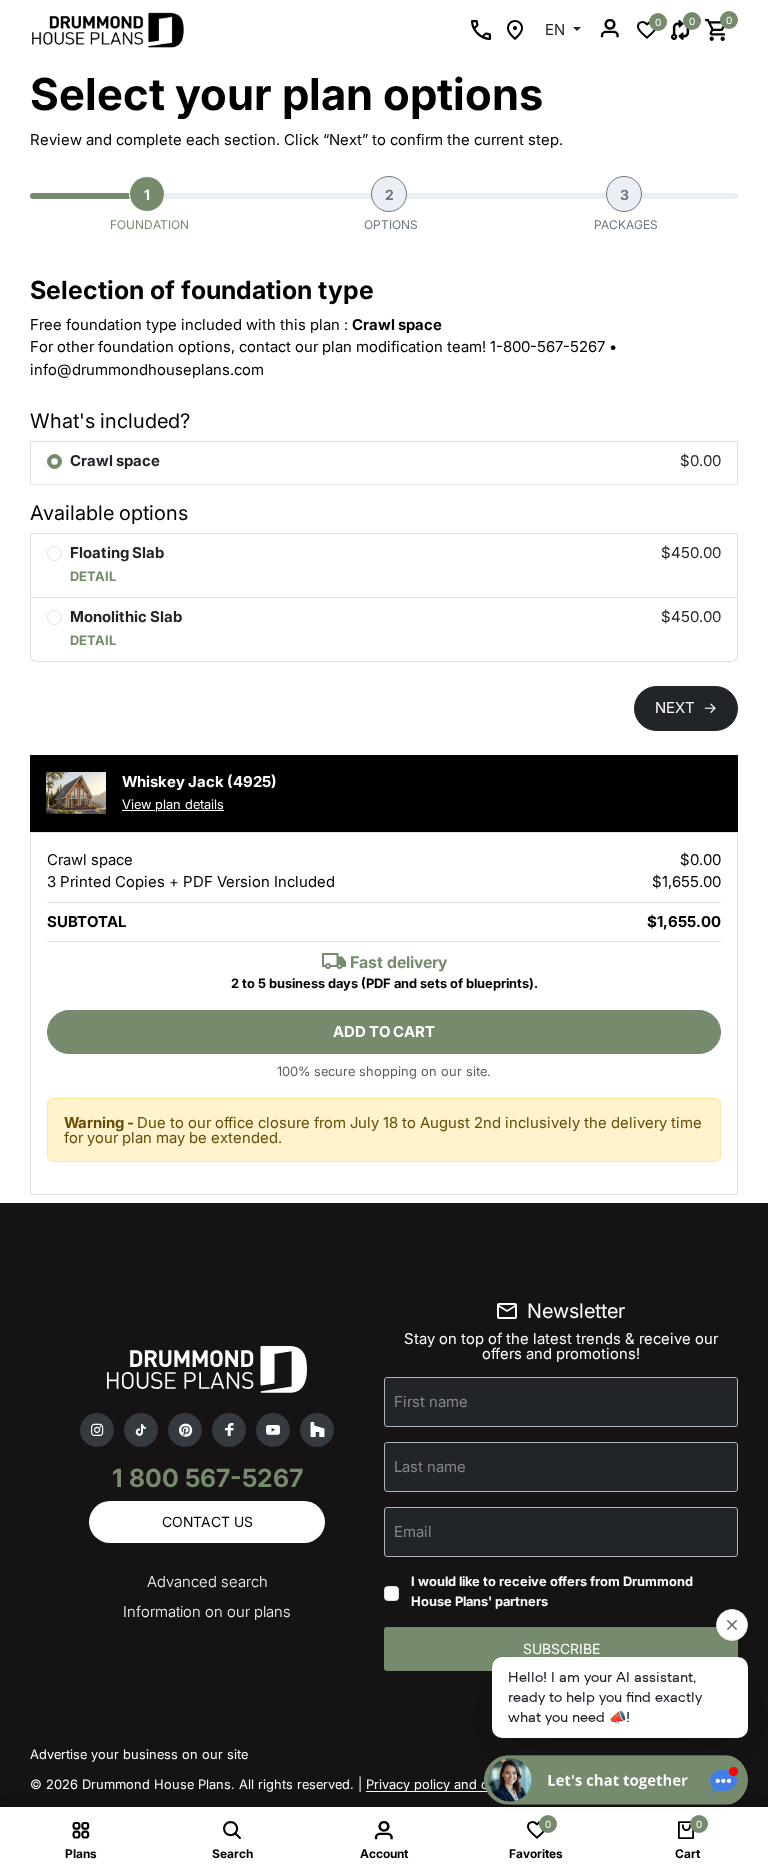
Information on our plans (207, 1611)
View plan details (173, 804)
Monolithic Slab (126, 616)
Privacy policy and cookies (447, 1784)
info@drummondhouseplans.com (147, 369)
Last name (430, 1466)
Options (391, 209)
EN (557, 29)
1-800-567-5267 (547, 346)
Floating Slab (117, 552)
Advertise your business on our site (139, 1754)
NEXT (686, 707)
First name (431, 1401)
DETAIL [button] (93, 576)
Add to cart (384, 1031)
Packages (626, 209)
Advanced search (207, 1581)
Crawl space (115, 460)
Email (413, 1531)
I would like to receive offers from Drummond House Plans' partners (552, 1591)
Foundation (149, 209)
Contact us (207, 1521)
